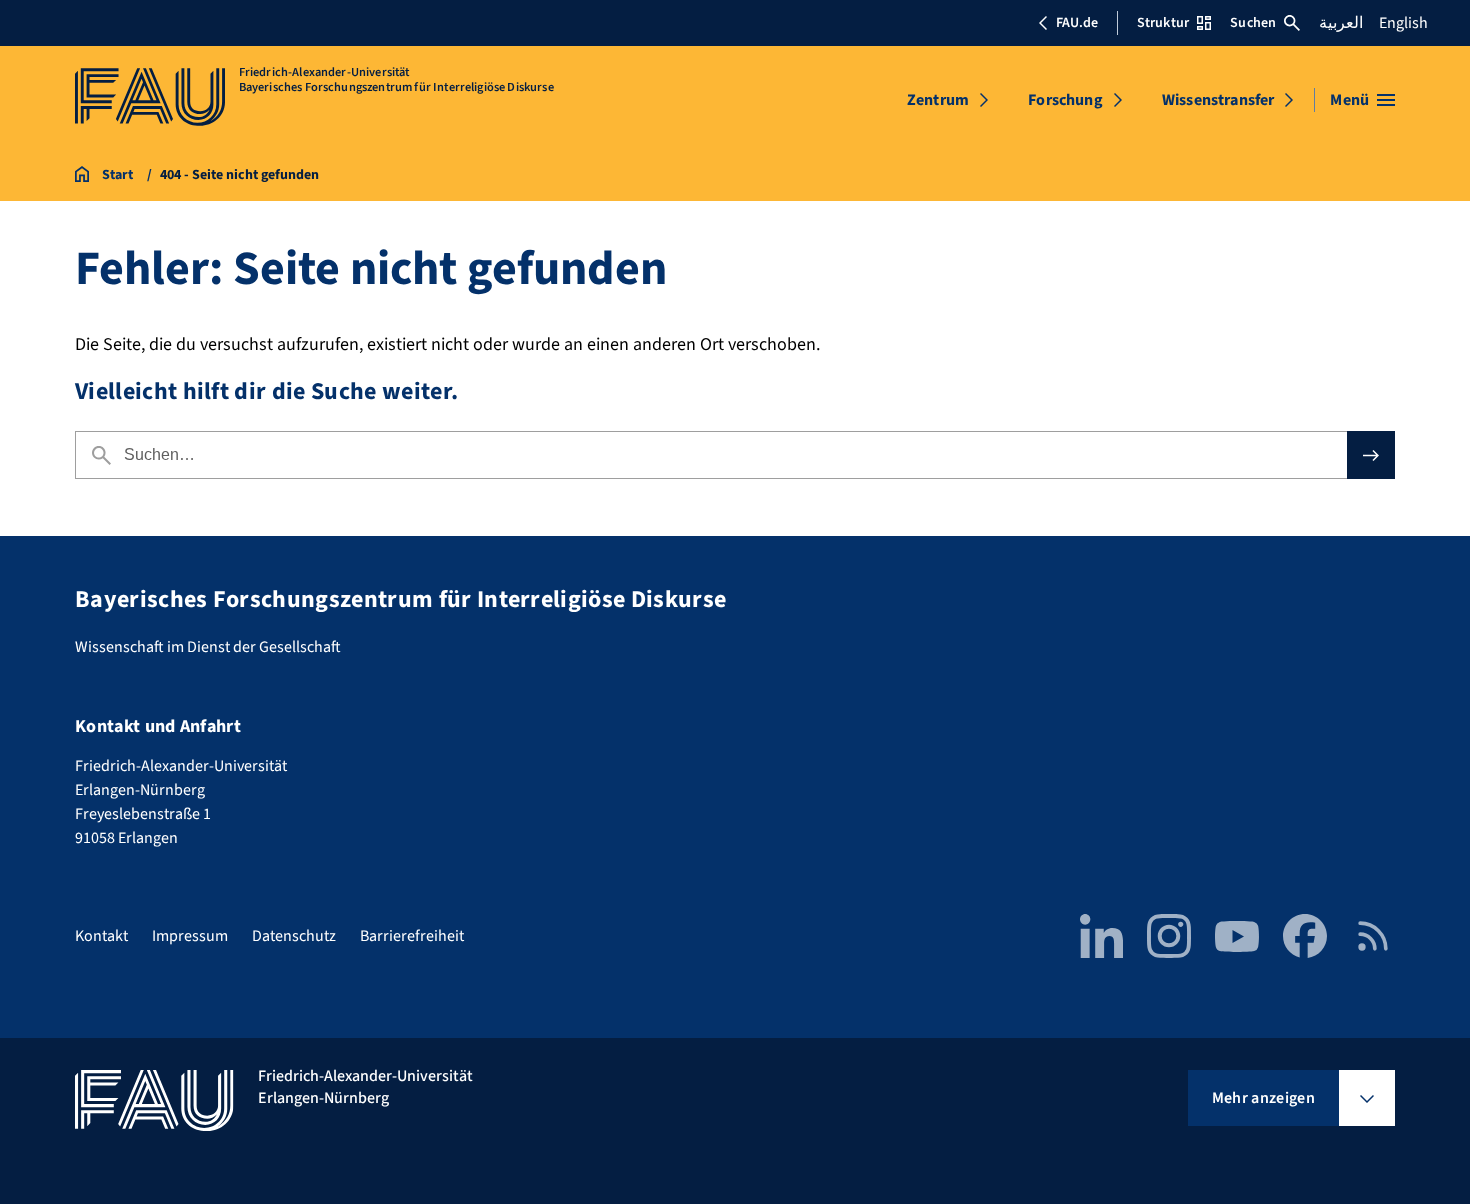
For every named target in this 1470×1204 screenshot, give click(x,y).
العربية (1341, 23)
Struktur (1163, 23)
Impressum (190, 936)
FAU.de (1077, 23)
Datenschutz (294, 936)
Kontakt (101, 936)
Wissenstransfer (1218, 100)
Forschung (1065, 100)
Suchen (1253, 23)
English (1403, 23)
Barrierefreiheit (412, 936)
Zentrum (938, 100)
